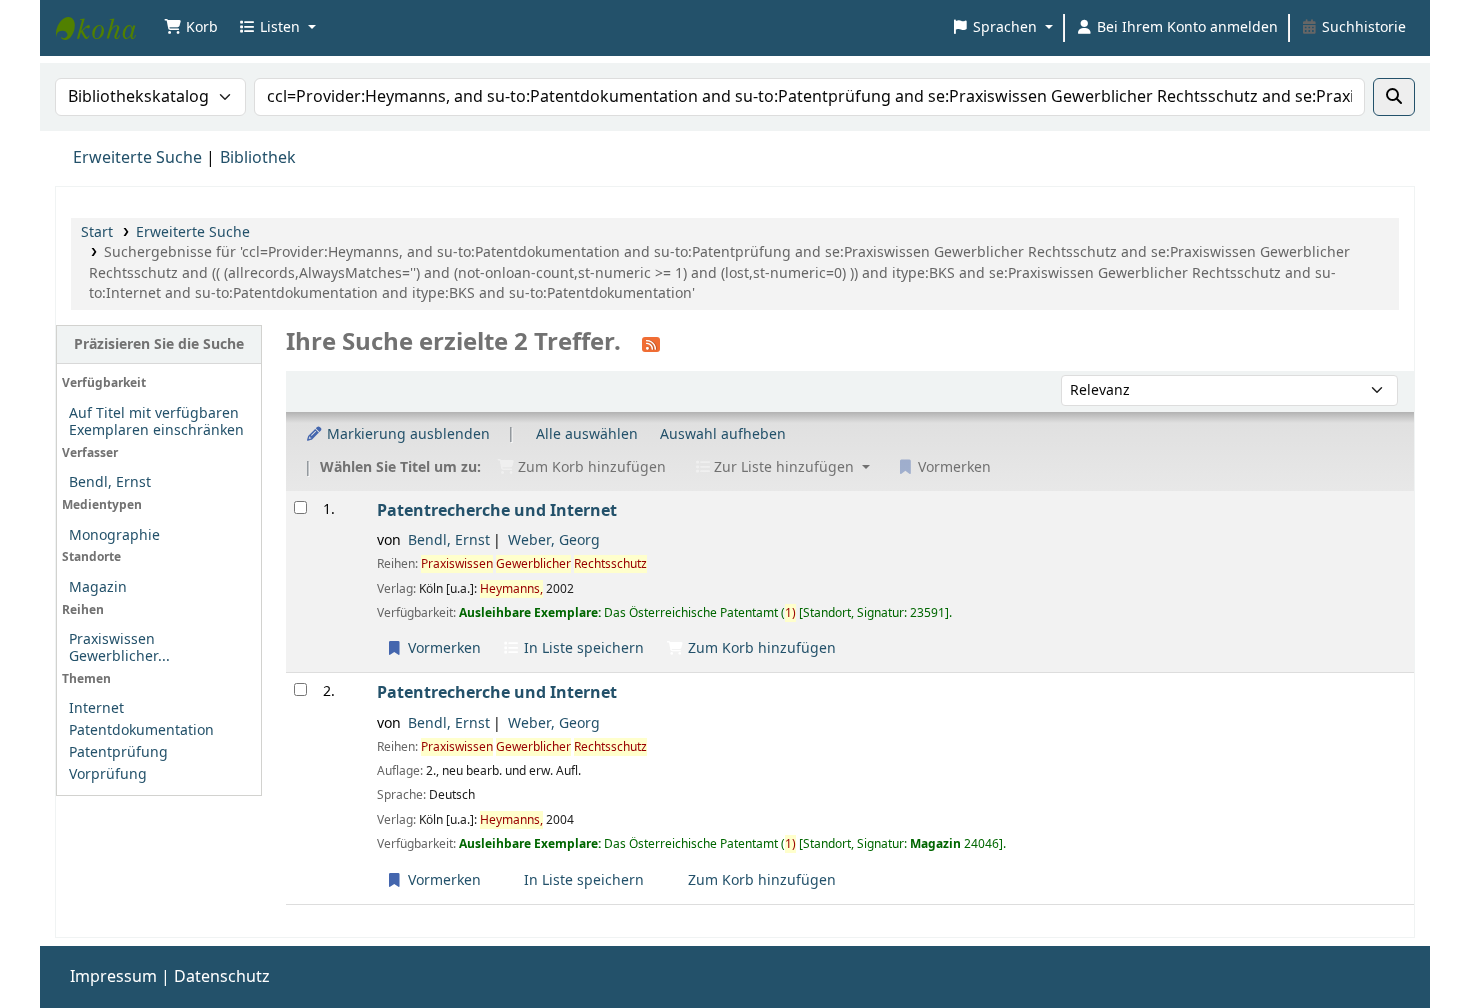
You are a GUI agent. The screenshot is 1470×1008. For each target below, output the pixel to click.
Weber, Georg (554, 540)
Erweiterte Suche (137, 158)
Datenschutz (222, 977)
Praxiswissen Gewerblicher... (119, 648)
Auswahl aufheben (723, 434)
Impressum (113, 977)
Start (97, 232)
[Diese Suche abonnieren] (651, 344)
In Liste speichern (582, 648)
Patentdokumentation (141, 730)
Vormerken (442, 648)
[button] (191, 28)
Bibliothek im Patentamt (106, 28)
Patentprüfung (118, 752)
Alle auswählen (587, 434)
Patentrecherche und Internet (497, 510)
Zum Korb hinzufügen (760, 648)
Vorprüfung (108, 774)
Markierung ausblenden (406, 434)
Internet (96, 708)
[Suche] (1394, 97)
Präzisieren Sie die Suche (159, 344)
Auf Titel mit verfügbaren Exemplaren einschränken (156, 422)
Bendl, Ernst (110, 482)
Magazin (98, 587)
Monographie (114, 535)
